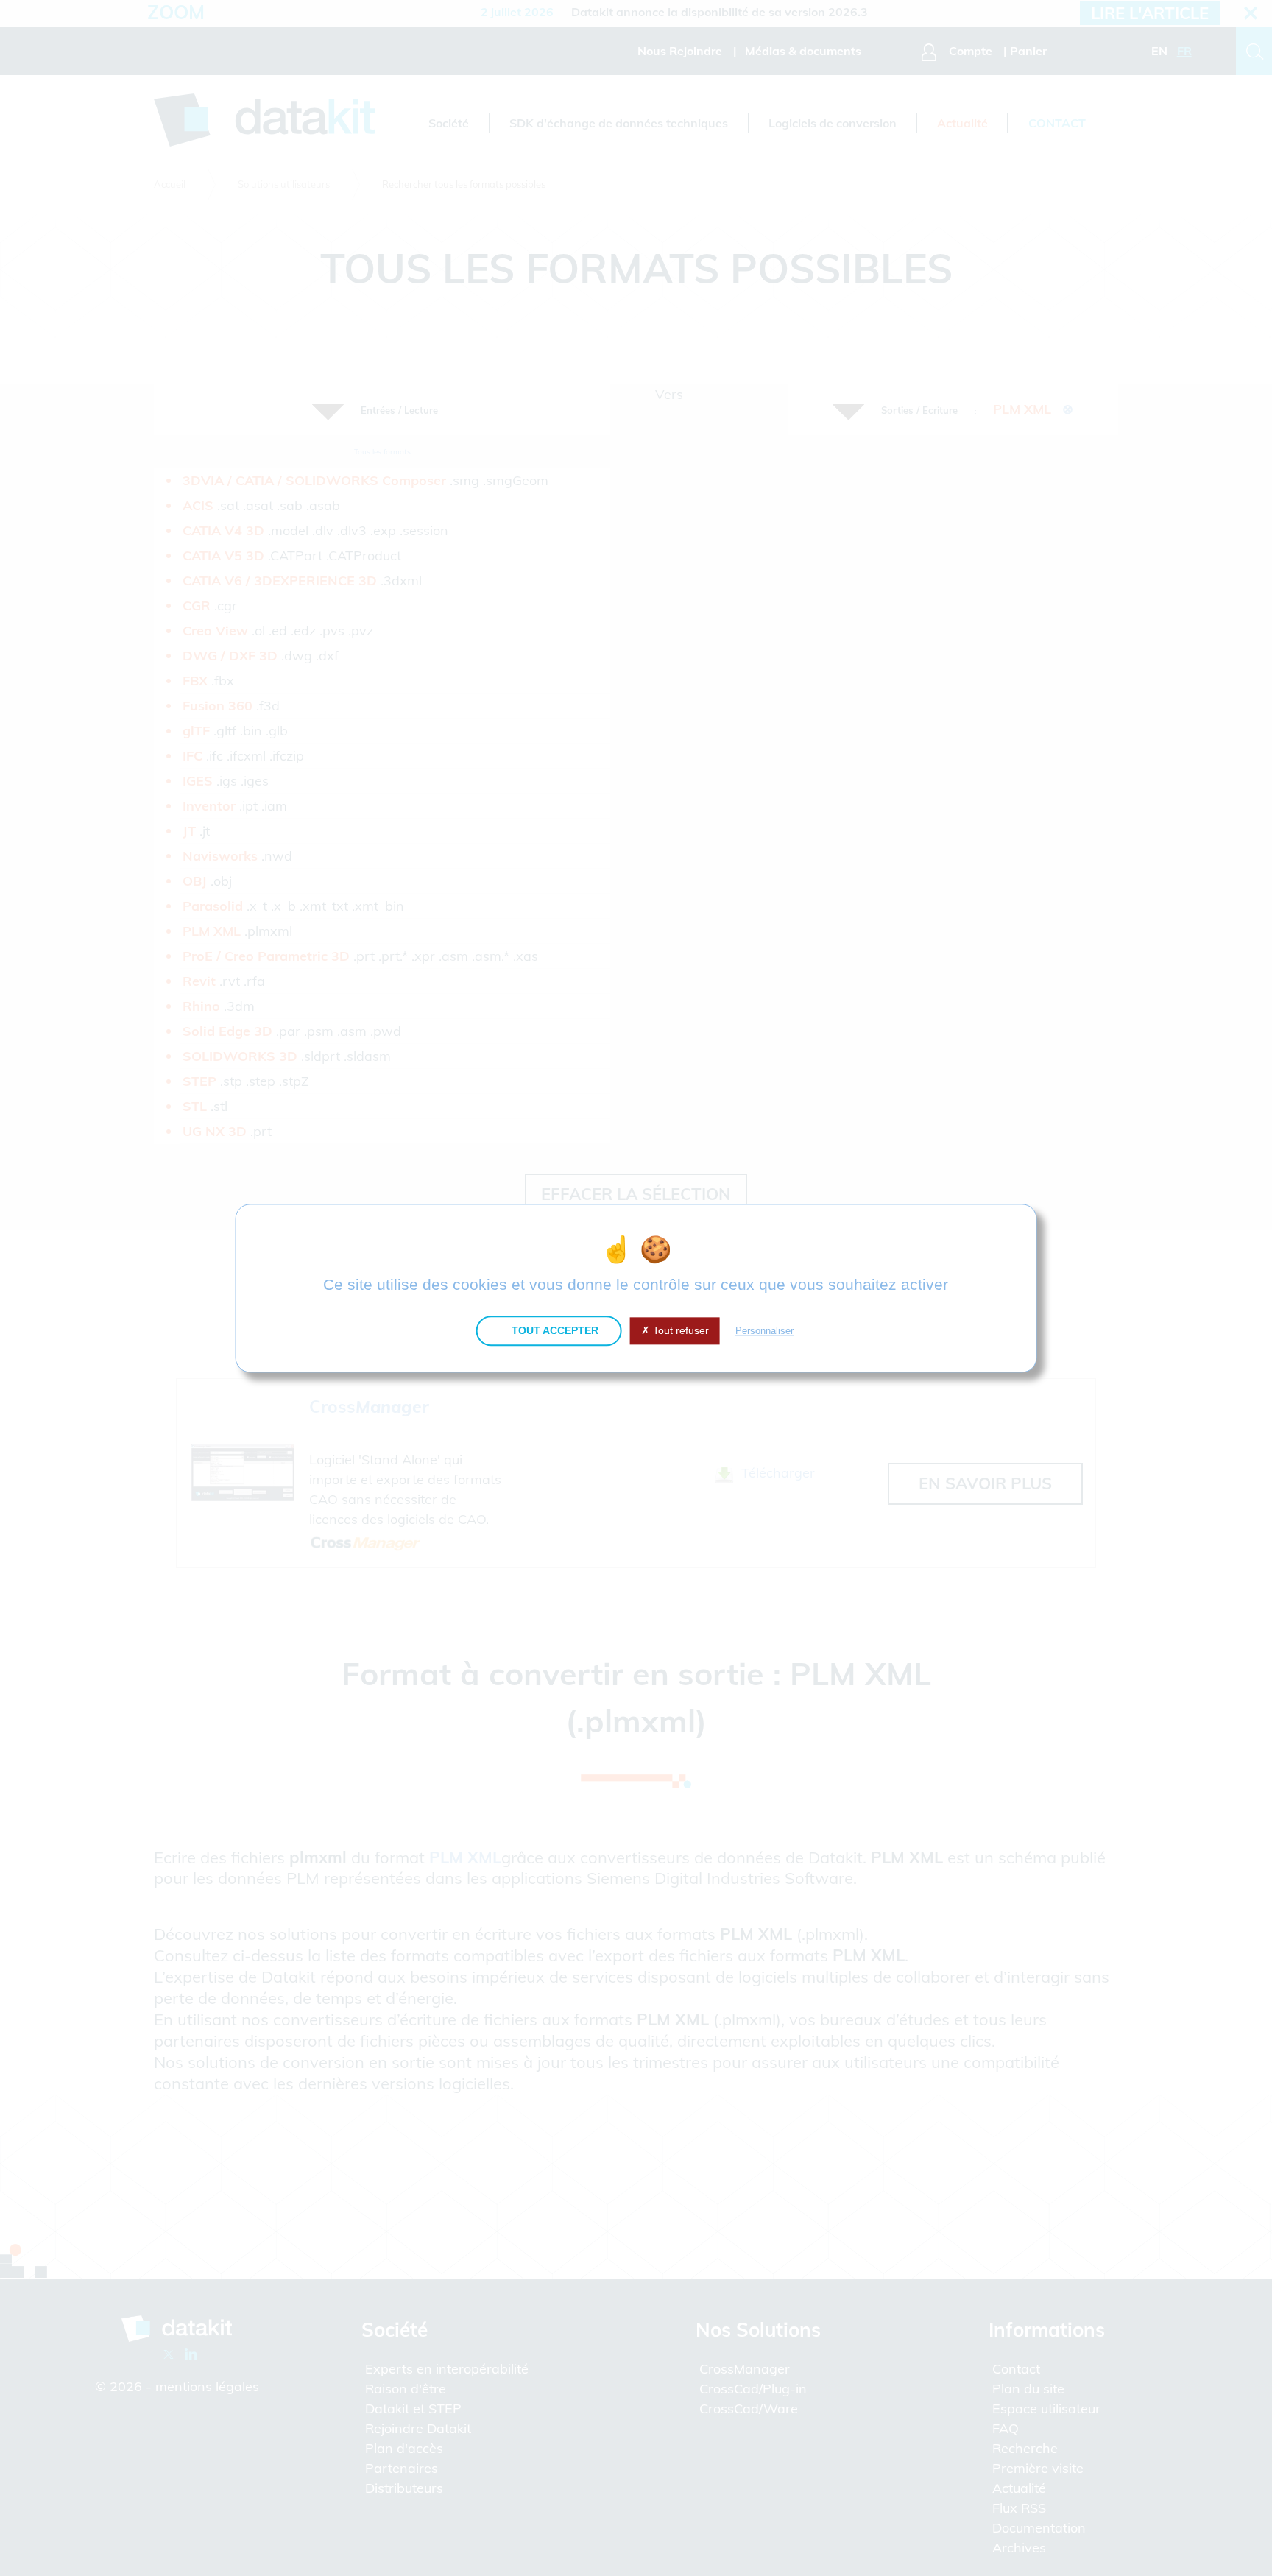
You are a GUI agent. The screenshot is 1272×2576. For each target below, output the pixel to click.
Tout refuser (679, 1330)
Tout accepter (554, 1330)
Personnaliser (764, 1331)
